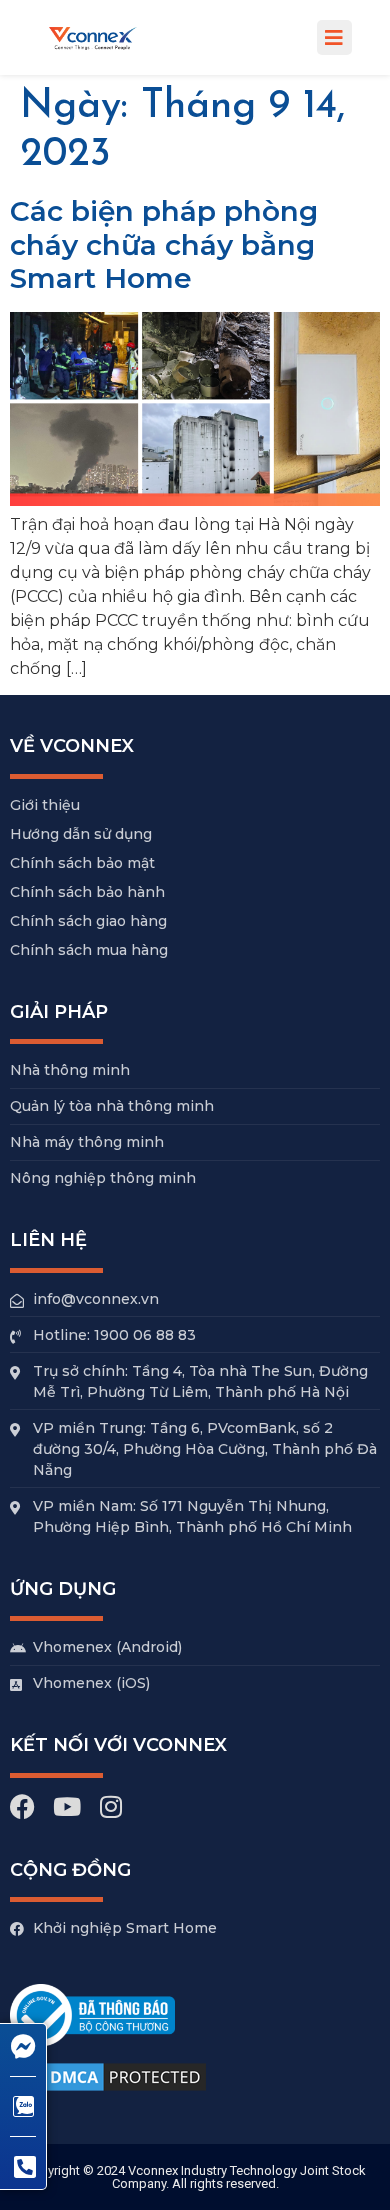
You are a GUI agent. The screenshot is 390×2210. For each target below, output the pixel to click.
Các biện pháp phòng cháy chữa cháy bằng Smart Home (164, 244)
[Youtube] (66, 1806)
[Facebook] (22, 1806)
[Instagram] (110, 1806)
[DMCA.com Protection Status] (110, 2091)
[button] (334, 37)
